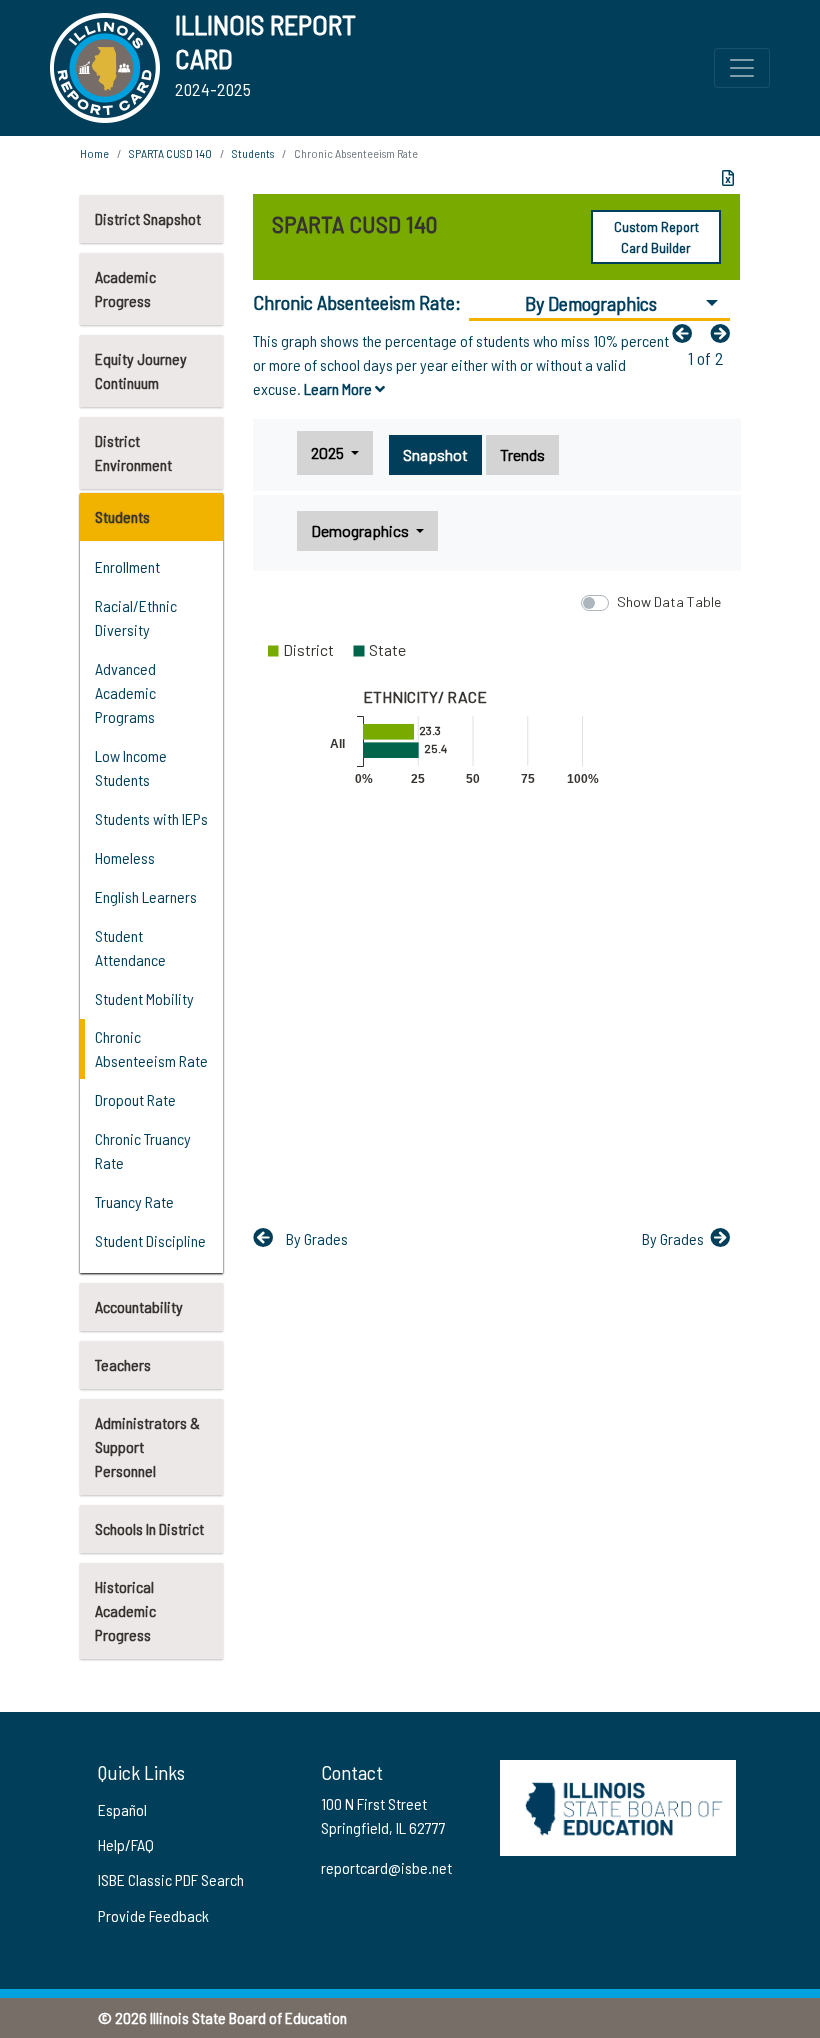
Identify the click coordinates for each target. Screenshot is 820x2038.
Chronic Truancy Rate (143, 1150)
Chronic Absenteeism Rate (151, 1048)
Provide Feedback (153, 1915)
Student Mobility (144, 998)
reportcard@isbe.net (386, 1867)
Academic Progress (125, 288)
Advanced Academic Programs (125, 692)
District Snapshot (148, 218)
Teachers (123, 1364)
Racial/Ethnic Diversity (136, 617)
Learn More (339, 388)
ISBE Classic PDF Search (171, 1879)
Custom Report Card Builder (656, 237)
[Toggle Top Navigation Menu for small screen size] (742, 68)
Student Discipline (150, 1240)
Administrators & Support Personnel (147, 1446)
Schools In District (149, 1528)
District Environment (133, 452)
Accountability (139, 1306)
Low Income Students (131, 767)
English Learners (146, 896)
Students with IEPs (151, 818)
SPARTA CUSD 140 (170, 153)
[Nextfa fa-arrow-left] (725, 333)
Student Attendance (130, 947)
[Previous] (687, 333)
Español (122, 1809)
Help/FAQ (126, 1844)
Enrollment (127, 566)
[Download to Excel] (728, 178)
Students (122, 516)
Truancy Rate (134, 1201)
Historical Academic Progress (125, 1610)
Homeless (125, 857)
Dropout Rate (135, 1099)
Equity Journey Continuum (141, 370)
